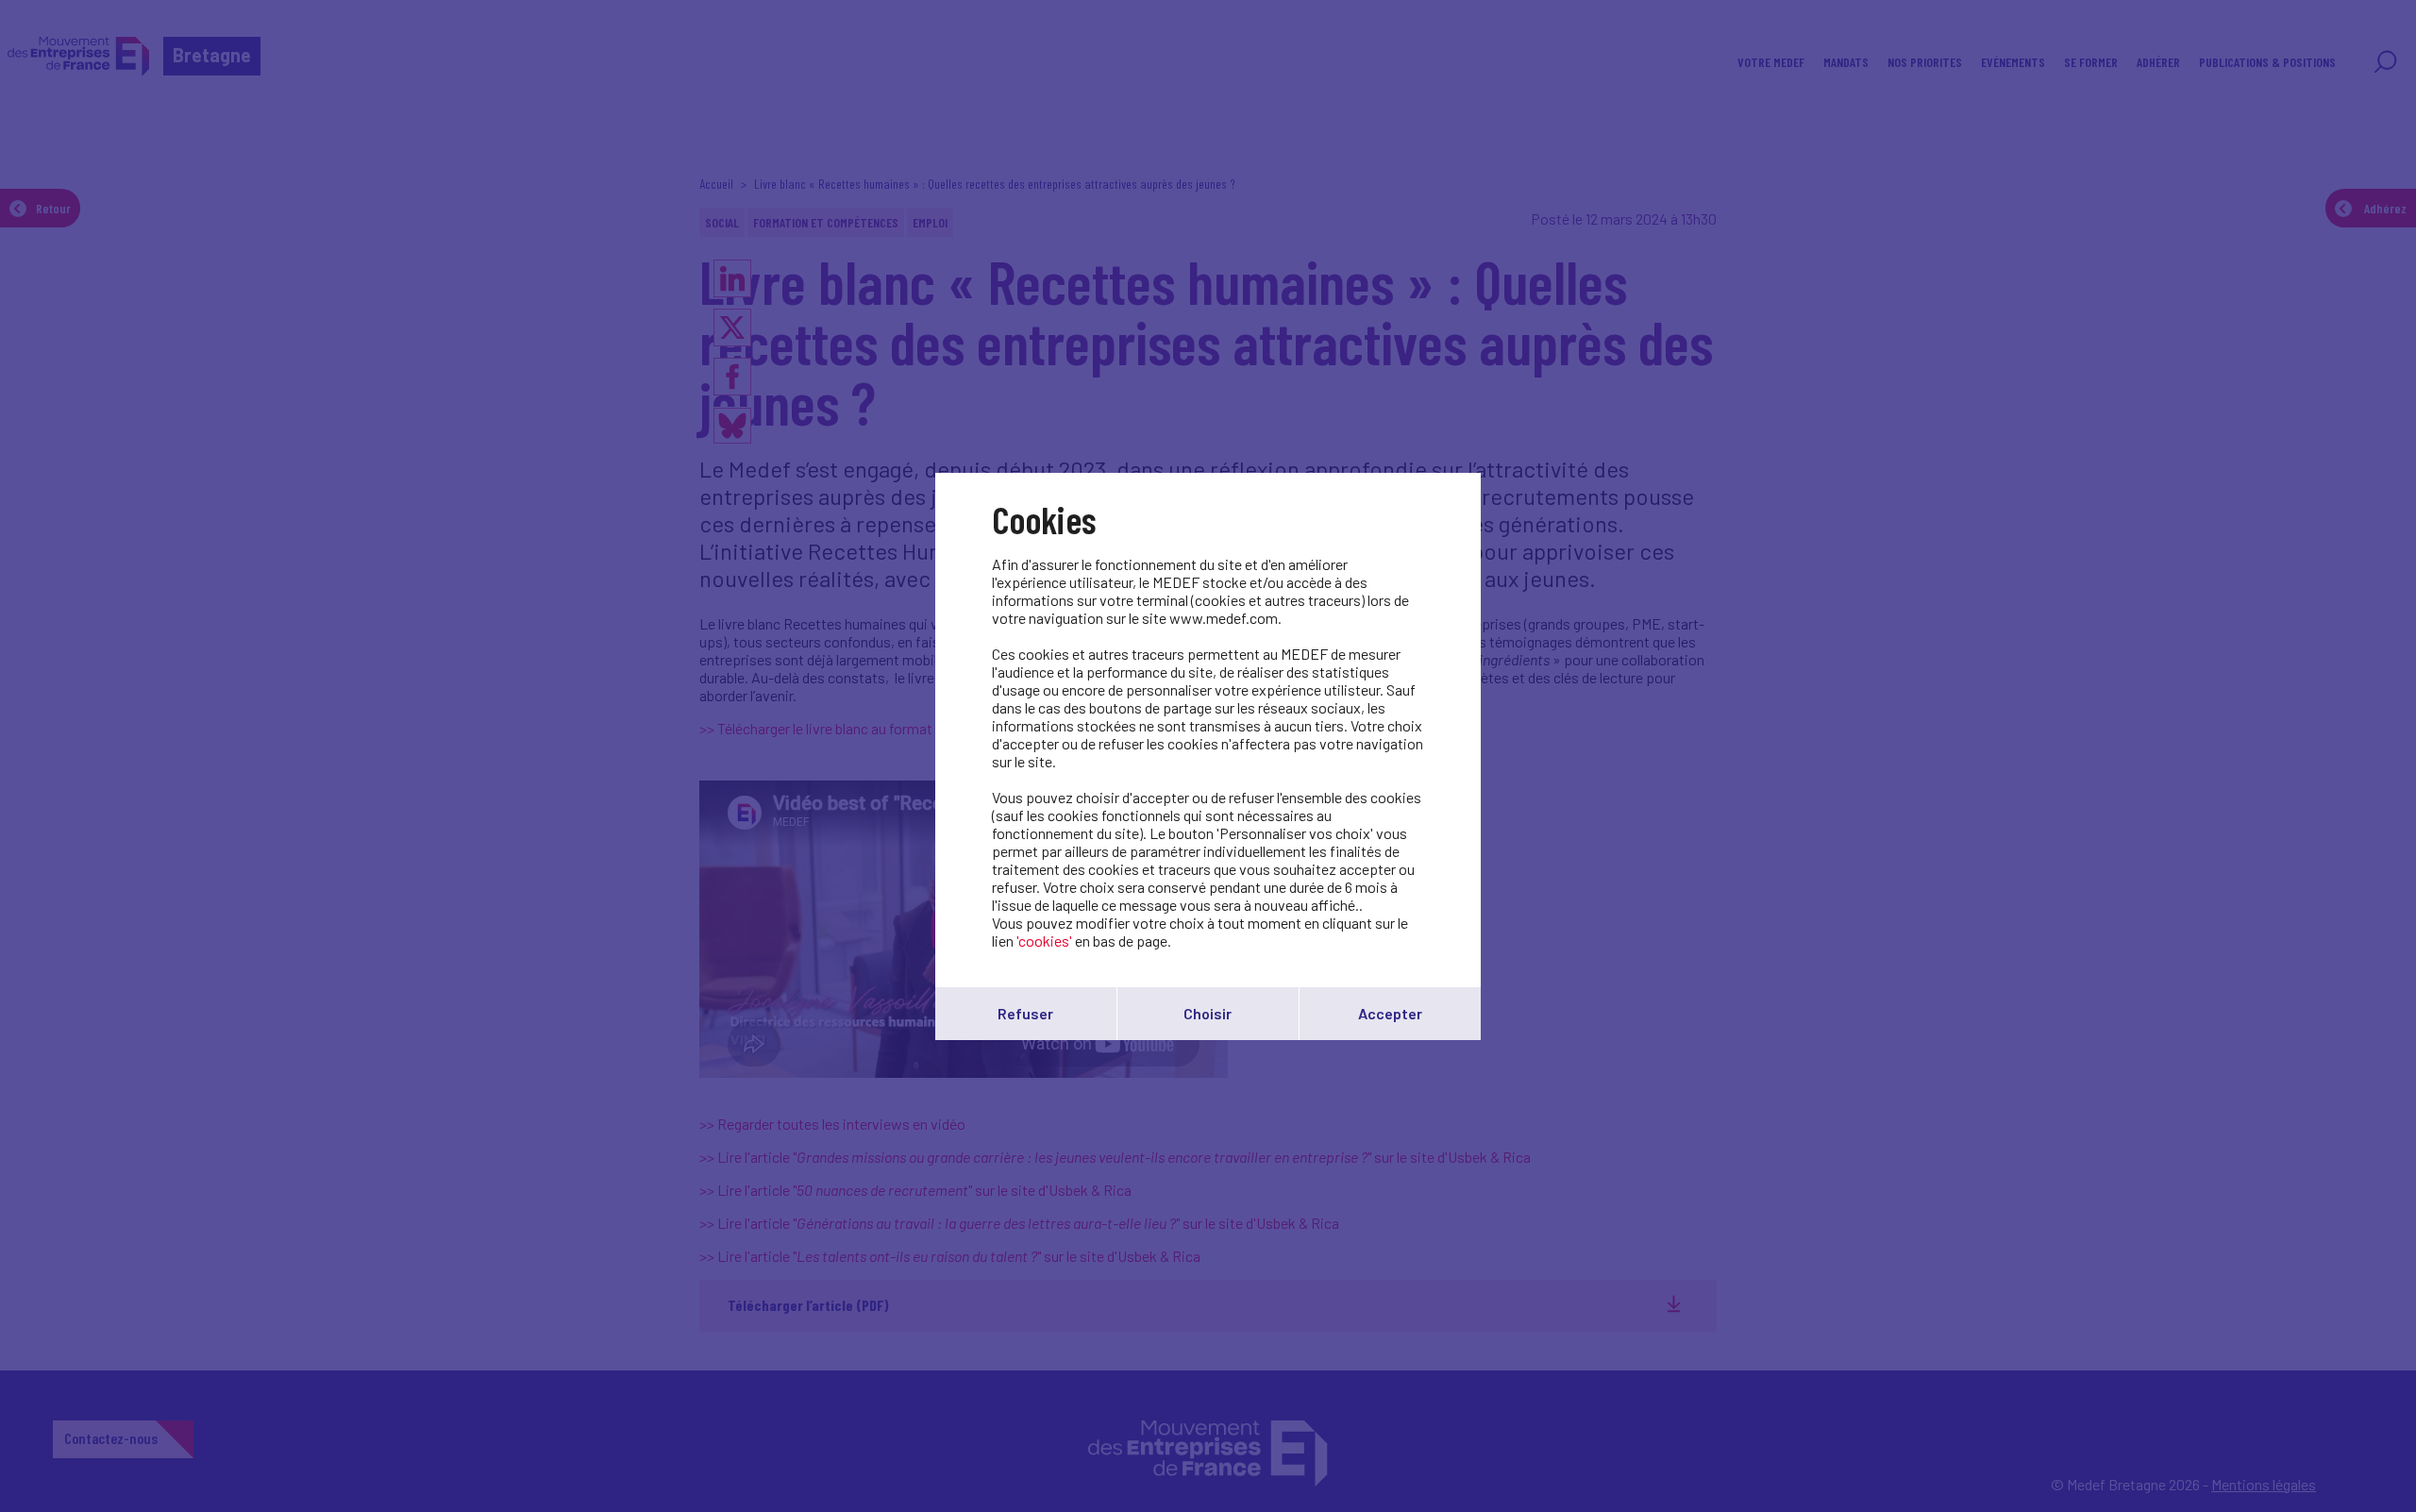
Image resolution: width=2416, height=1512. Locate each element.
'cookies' (1044, 941)
